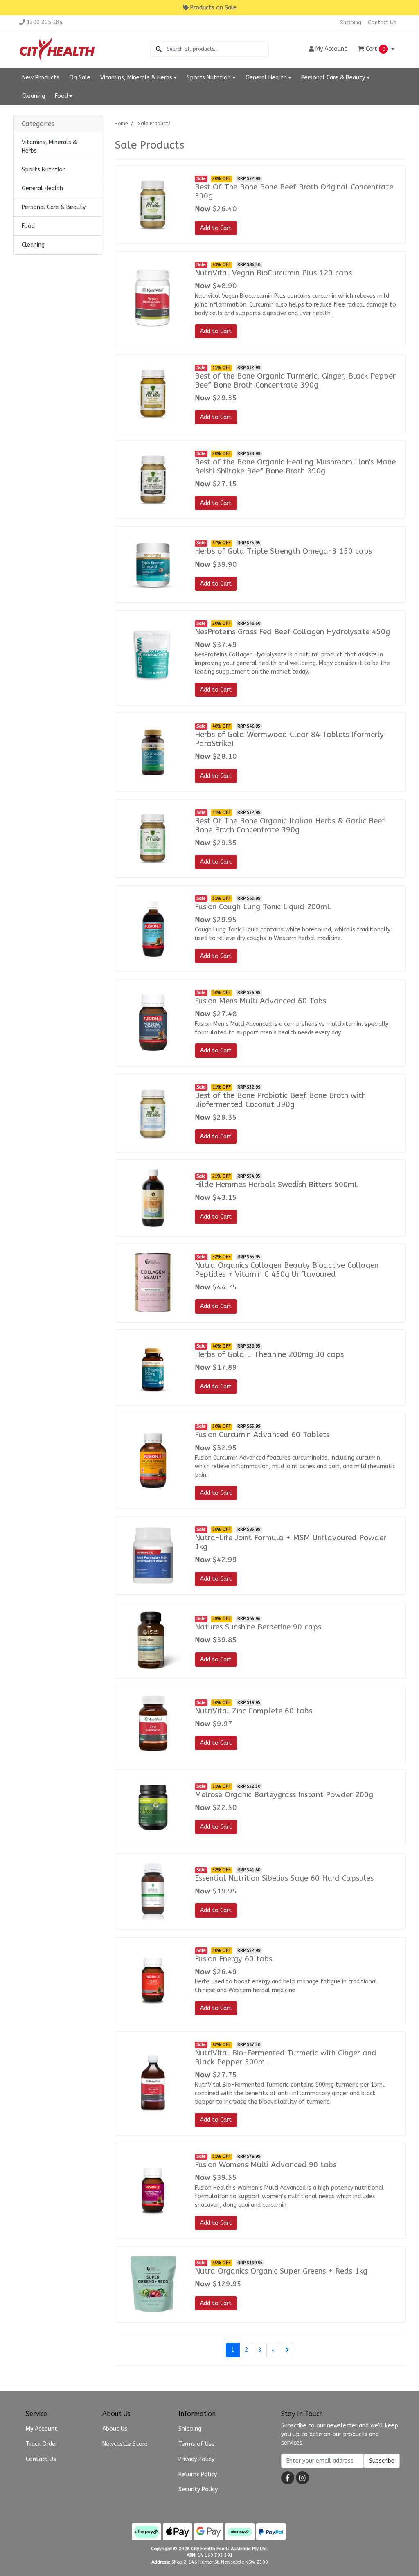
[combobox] (217, 49)
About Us (115, 2429)
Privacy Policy (196, 2459)
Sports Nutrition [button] (209, 78)
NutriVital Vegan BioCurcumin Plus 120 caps (273, 273)
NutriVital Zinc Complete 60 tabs (253, 1711)
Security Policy (198, 2489)
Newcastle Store (125, 2444)
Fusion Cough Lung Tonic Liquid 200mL (263, 907)
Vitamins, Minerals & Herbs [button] (136, 78)
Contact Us (382, 22)
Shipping (351, 22)
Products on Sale (213, 8)
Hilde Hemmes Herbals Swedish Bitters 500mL (277, 1185)
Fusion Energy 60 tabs (233, 1959)
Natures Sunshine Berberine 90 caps (258, 1627)
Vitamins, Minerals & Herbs (49, 146)
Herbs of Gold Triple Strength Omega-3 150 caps (283, 551)
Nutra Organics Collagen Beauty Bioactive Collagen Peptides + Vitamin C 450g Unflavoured (287, 1270)
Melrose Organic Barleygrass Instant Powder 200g (284, 1795)
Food (28, 226)
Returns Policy (198, 2474)
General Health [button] (266, 78)
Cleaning (34, 96)
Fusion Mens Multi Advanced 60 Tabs (260, 1001)
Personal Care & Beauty (54, 207)
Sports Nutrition (44, 170)
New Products (41, 78)
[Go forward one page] (287, 2350)
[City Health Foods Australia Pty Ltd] (57, 49)
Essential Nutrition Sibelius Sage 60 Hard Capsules (284, 1878)
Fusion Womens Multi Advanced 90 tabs (266, 2165)
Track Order (42, 2444)
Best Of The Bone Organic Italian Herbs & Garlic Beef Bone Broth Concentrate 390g (290, 825)
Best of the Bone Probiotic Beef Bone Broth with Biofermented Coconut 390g (280, 1100)
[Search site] (159, 49)
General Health (42, 188)
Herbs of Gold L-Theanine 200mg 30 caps (269, 1354)
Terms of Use (197, 2444)
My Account (42, 2429)
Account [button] (331, 49)
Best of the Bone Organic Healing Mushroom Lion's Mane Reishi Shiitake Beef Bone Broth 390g (295, 467)
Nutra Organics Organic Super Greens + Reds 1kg (281, 2271)
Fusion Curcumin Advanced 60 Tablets (262, 1435)
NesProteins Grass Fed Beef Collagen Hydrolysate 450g (292, 632)
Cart (375, 49)
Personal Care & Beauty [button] (333, 78)
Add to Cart (216, 228)
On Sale (80, 78)
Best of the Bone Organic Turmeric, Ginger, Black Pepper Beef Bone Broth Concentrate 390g (295, 381)
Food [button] (61, 96)
